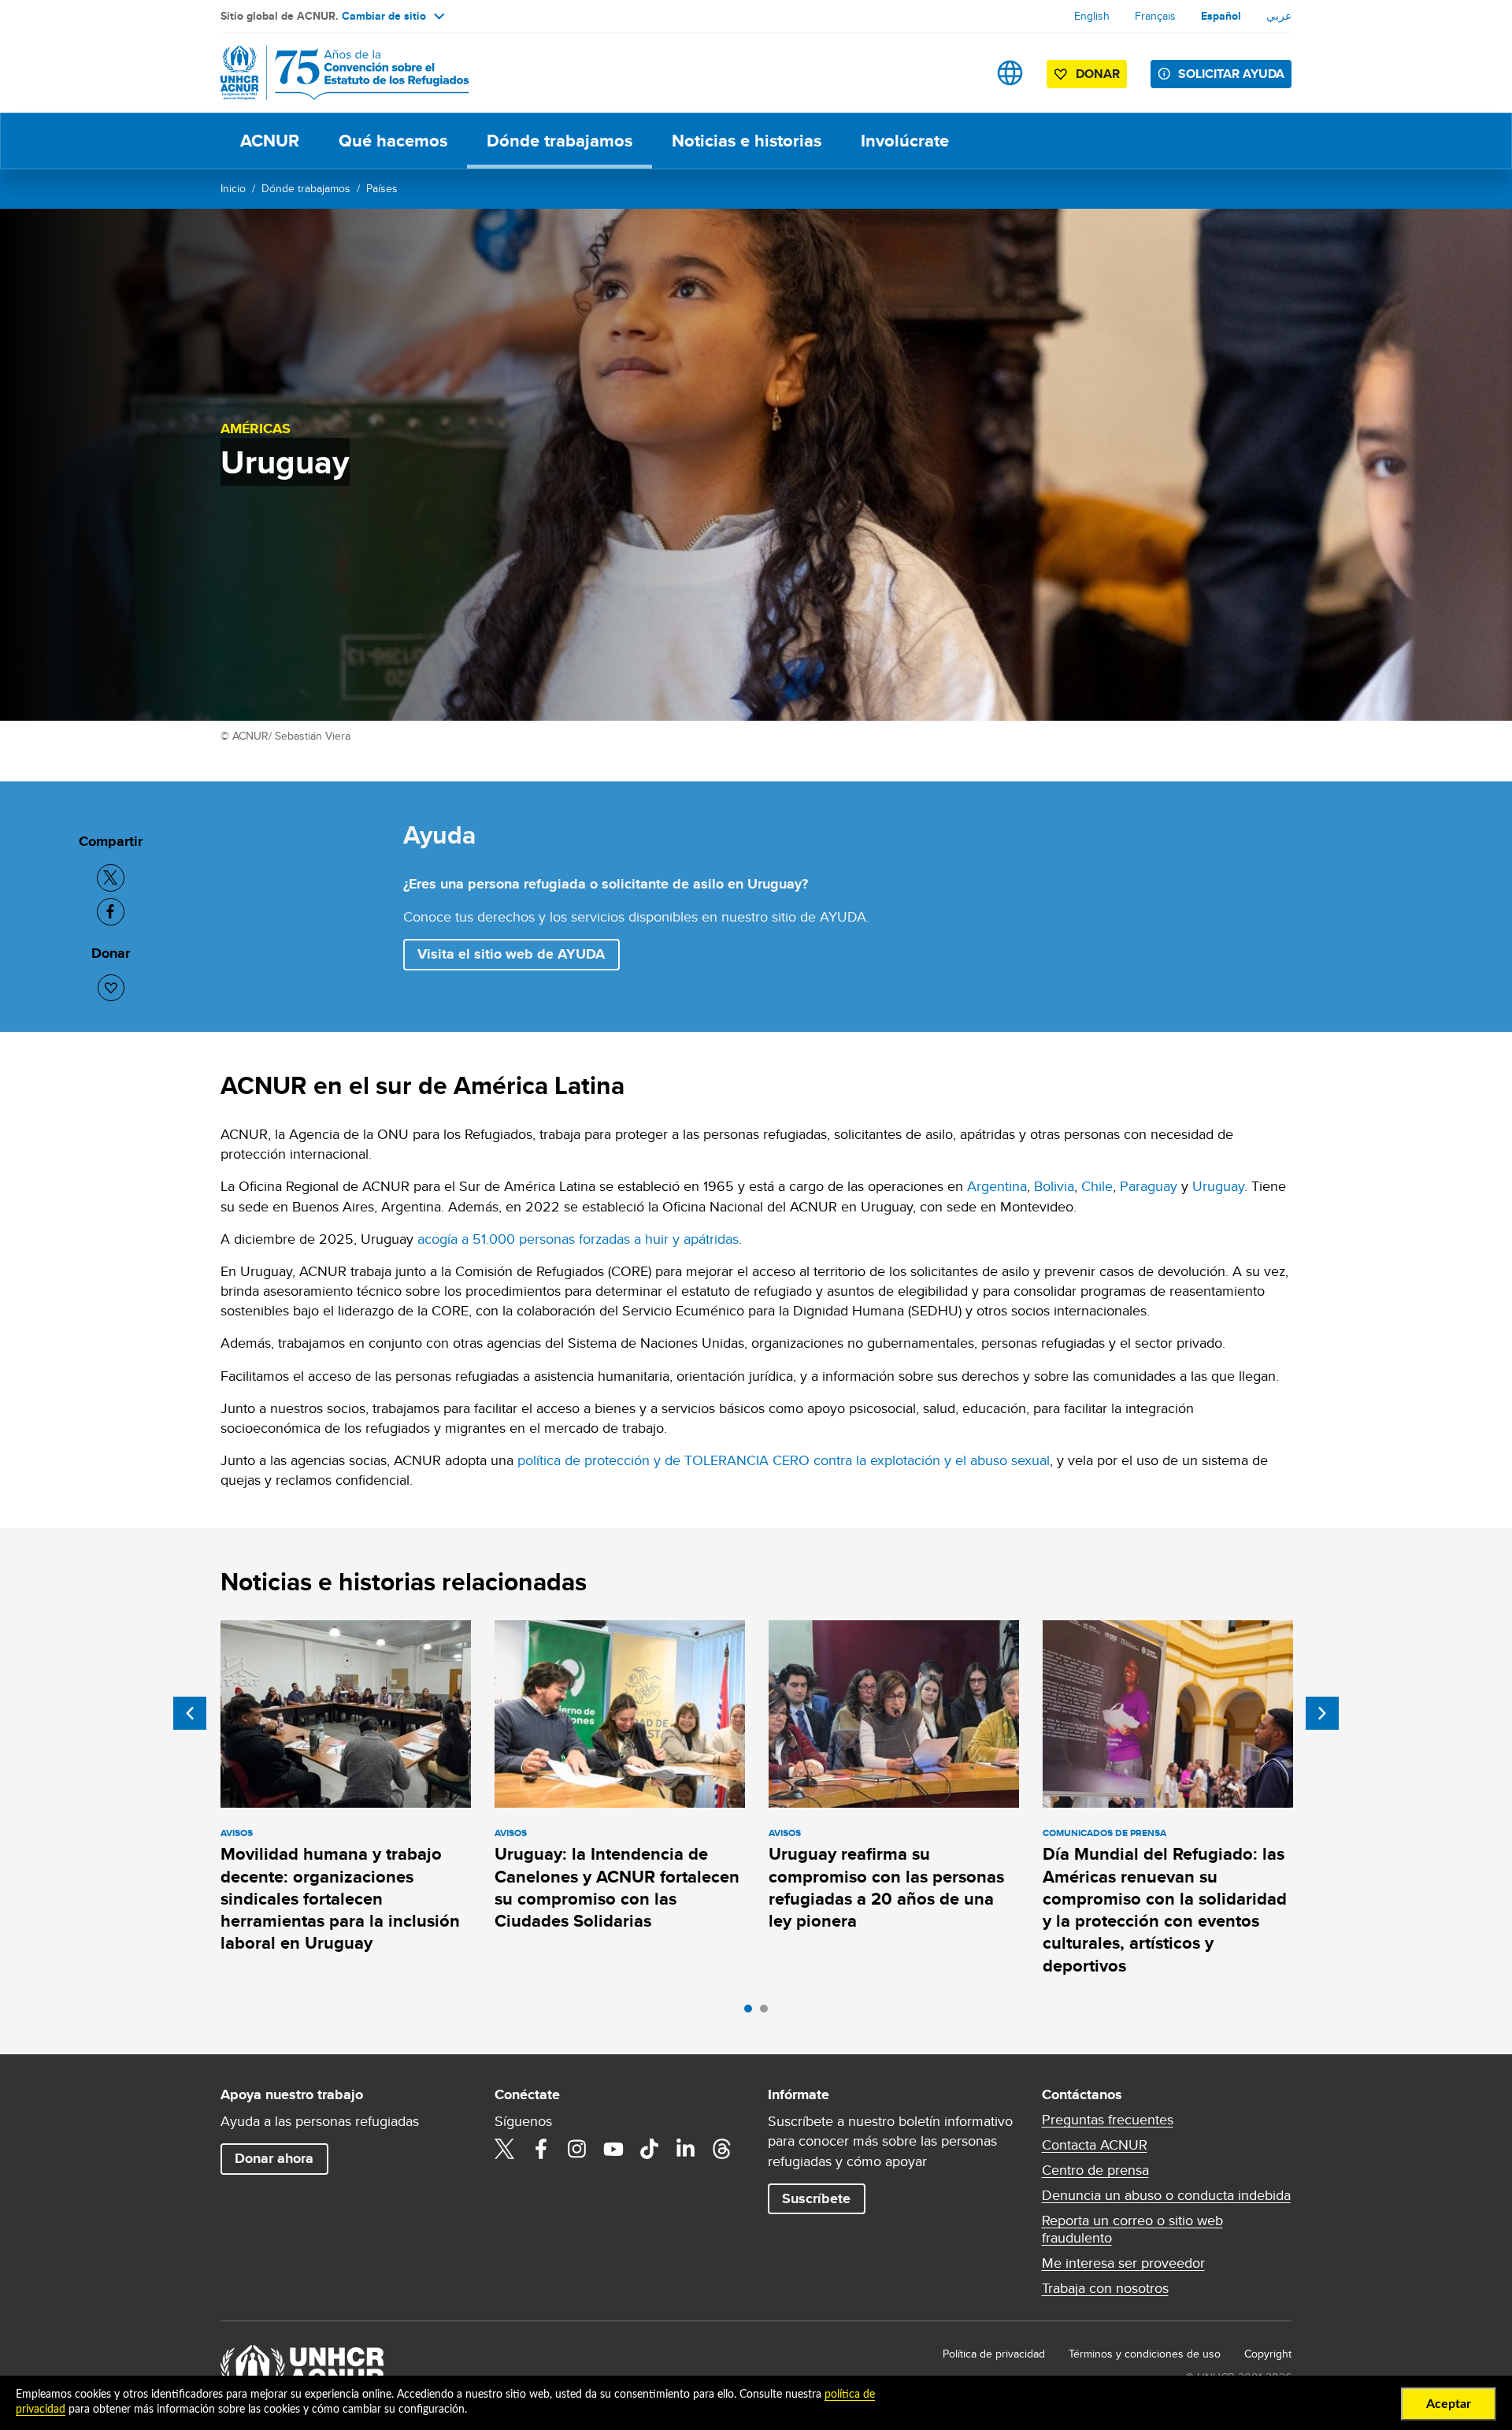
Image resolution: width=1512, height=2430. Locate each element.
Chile (1097, 1186)
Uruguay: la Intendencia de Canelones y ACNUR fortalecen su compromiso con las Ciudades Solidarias (617, 1887)
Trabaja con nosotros (1105, 2288)
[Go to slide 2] (768, 2013)
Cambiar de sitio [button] (384, 16)
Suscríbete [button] (816, 2198)
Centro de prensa (1095, 2170)
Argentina (997, 1186)
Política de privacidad (994, 2354)
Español (1221, 16)
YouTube (613, 2149)
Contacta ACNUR (1095, 2145)
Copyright (1268, 2354)
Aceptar (1449, 2404)
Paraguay (1149, 1186)
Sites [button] (1010, 73)
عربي (1279, 16)
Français (1155, 16)
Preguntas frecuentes (1108, 2120)
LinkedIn (686, 2149)
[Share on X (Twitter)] (111, 878)
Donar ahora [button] (274, 2158)
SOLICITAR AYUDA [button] (1231, 74)
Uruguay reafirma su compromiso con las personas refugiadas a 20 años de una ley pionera (886, 1887)
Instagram (577, 2149)
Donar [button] (1098, 74)
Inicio (233, 188)
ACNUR (270, 141)
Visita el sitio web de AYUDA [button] (511, 954)
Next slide (1322, 1713)
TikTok (650, 2149)
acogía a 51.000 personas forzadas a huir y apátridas (578, 1239)
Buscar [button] (960, 73)
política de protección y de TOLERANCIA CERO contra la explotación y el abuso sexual (782, 1460)
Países (382, 188)
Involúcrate (905, 141)
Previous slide (190, 1713)
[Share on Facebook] (111, 912)
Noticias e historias (747, 141)
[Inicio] (331, 73)
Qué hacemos (393, 141)
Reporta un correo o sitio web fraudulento (1132, 2229)
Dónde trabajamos (560, 141)
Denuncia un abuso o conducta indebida (1166, 2195)
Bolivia (1054, 1186)
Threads (722, 2149)
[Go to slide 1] (752, 2013)
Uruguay (1218, 1186)
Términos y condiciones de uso (1145, 2354)
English (1092, 16)
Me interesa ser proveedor (1123, 2263)
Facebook (541, 2149)
